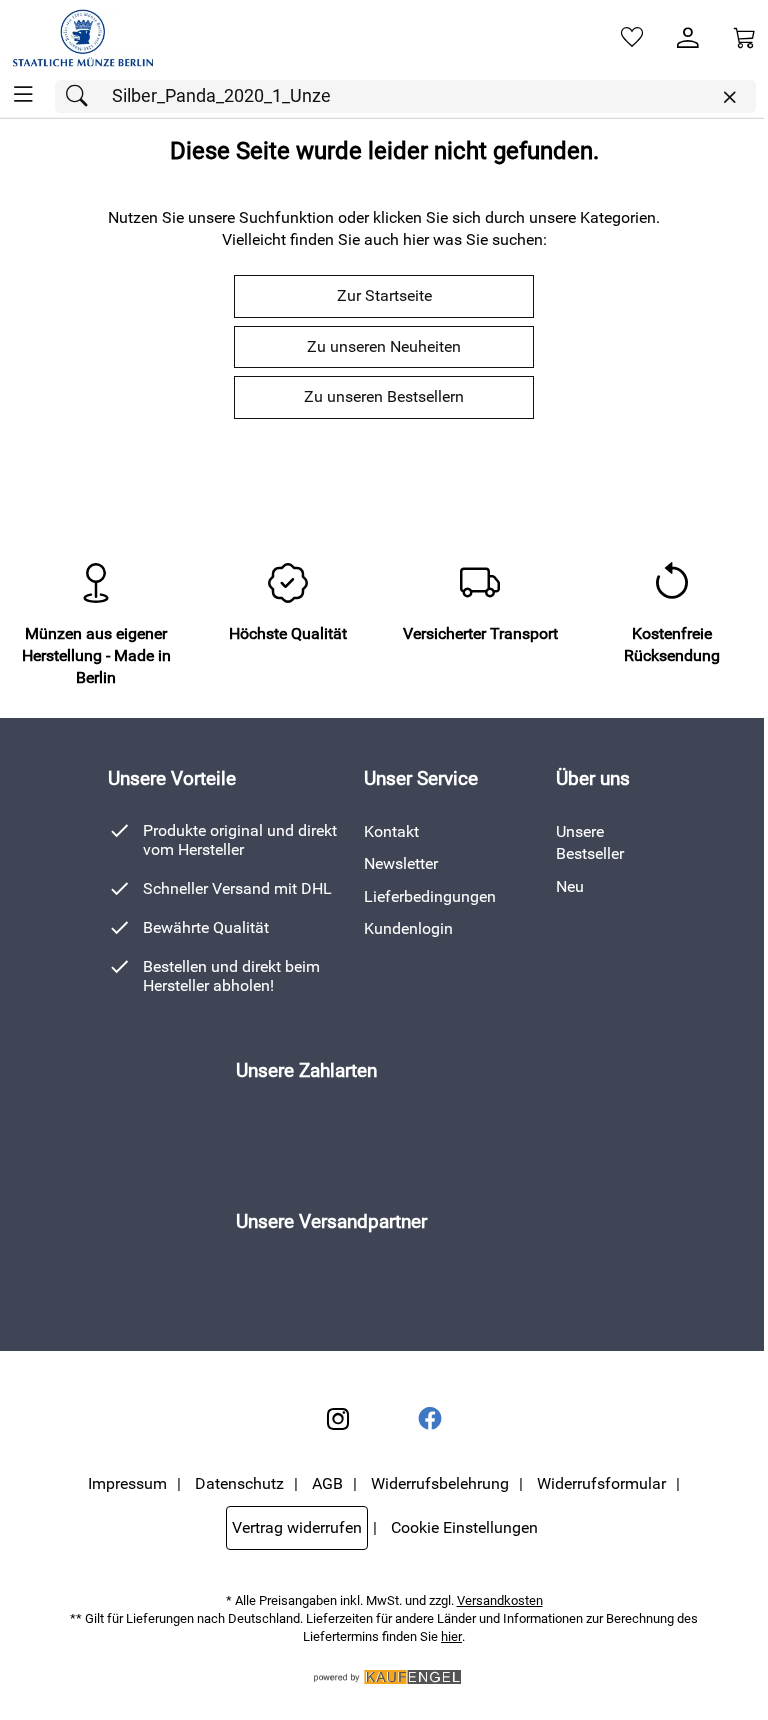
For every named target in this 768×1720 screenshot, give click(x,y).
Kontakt (391, 831)
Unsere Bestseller (590, 842)
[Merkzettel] (632, 38)
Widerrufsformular (601, 1483)
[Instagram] (338, 1419)
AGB (327, 1483)
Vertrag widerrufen (297, 1527)
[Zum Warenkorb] (744, 38)
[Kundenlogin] (688, 38)
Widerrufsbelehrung (440, 1483)
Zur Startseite (384, 295)
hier (451, 1636)
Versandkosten (500, 1600)
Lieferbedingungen (430, 896)
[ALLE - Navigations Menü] (23, 94)
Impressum (127, 1483)
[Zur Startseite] (83, 38)
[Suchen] (82, 96)
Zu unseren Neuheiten (384, 346)
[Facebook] (430, 1419)
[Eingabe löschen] (729, 97)
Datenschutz (239, 1483)
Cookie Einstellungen (464, 1527)
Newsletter (401, 863)
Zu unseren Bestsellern (384, 396)
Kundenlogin (408, 928)
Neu (570, 886)
